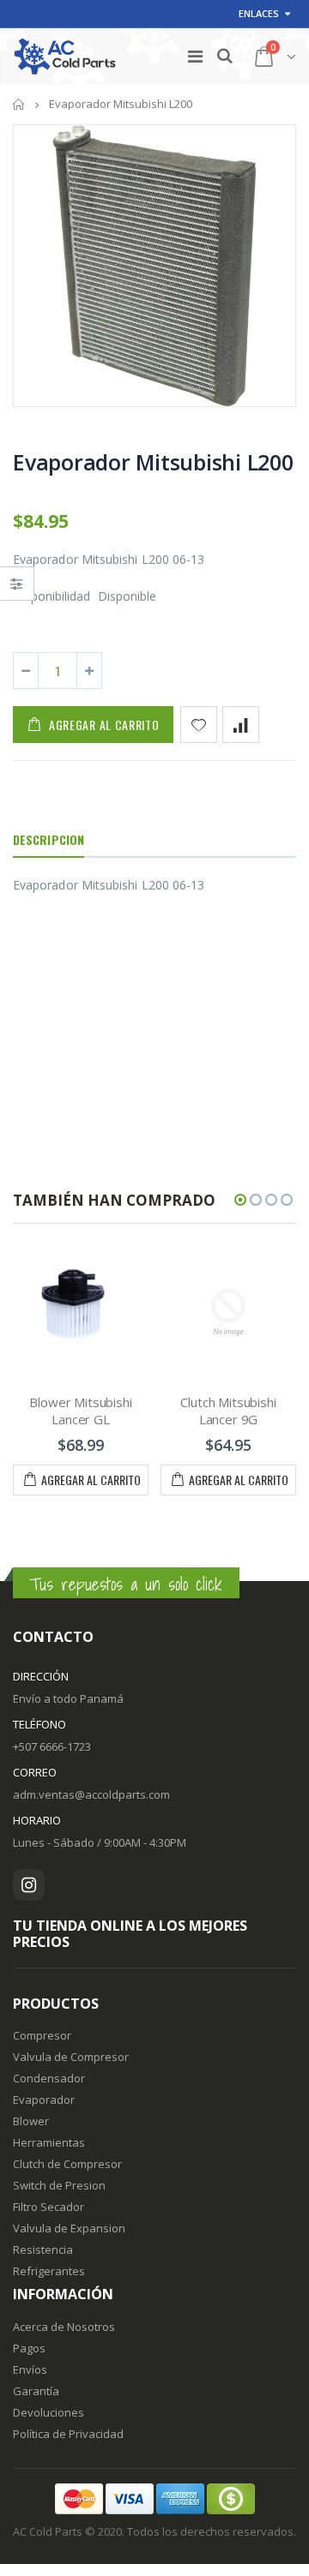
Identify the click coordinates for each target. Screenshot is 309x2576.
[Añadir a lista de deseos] (199, 725)
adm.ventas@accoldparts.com (91, 1794)
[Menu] (195, 56)
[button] (240, 1200)
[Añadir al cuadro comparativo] (241, 725)
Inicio (19, 104)
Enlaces (259, 13)
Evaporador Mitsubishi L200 (153, 462)
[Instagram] (29, 1885)
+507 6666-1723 (52, 1746)
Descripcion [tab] (48, 839)
